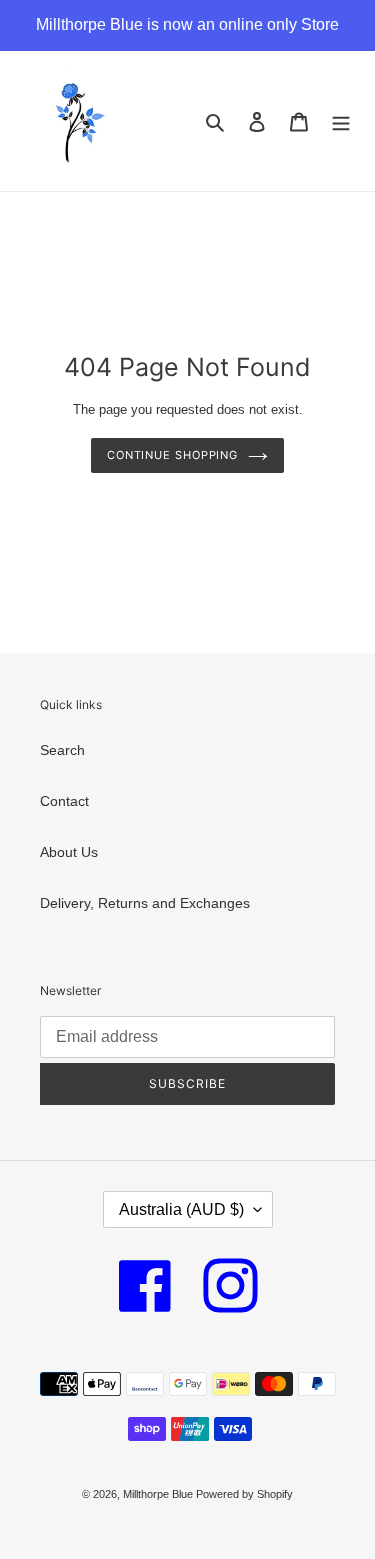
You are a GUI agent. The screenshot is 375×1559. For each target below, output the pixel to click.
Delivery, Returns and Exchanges (145, 903)
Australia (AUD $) (181, 1209)
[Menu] (341, 120)
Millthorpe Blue (159, 1494)
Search (62, 750)
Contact (64, 801)
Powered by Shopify (244, 1494)
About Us (69, 852)
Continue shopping (172, 455)
